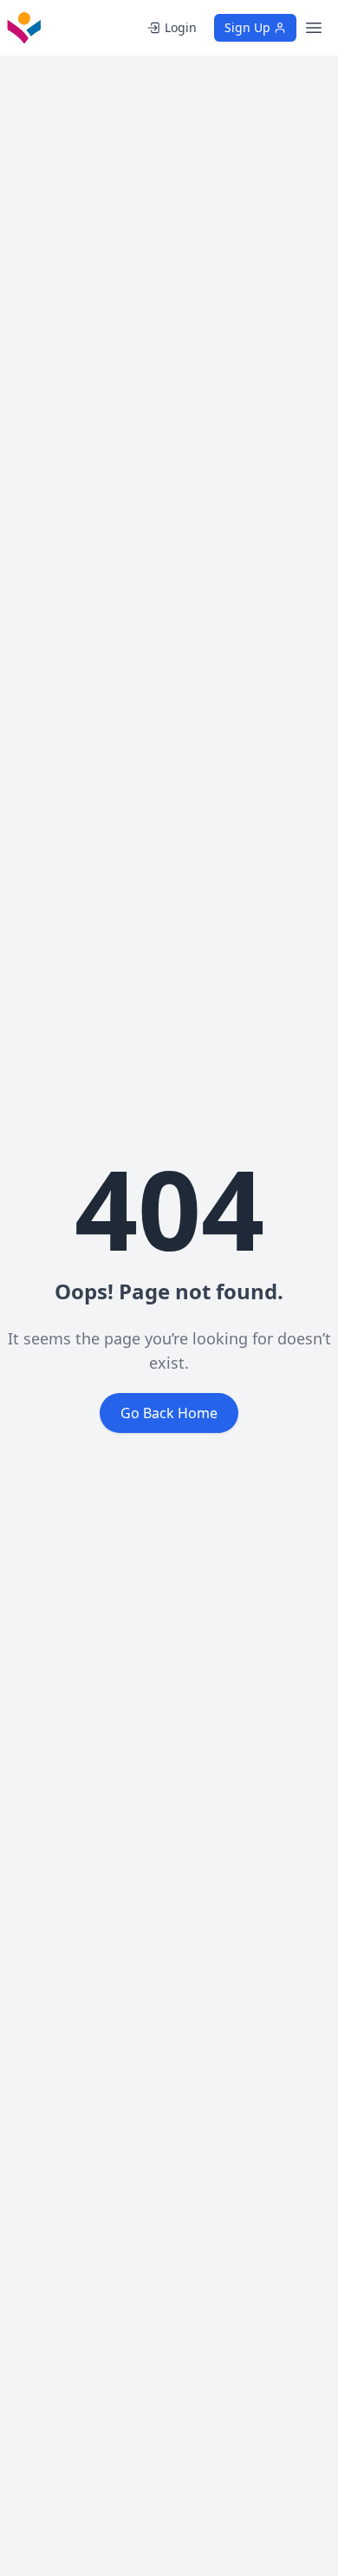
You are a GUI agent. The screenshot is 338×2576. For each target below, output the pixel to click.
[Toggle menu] (314, 28)
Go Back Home (169, 1413)
